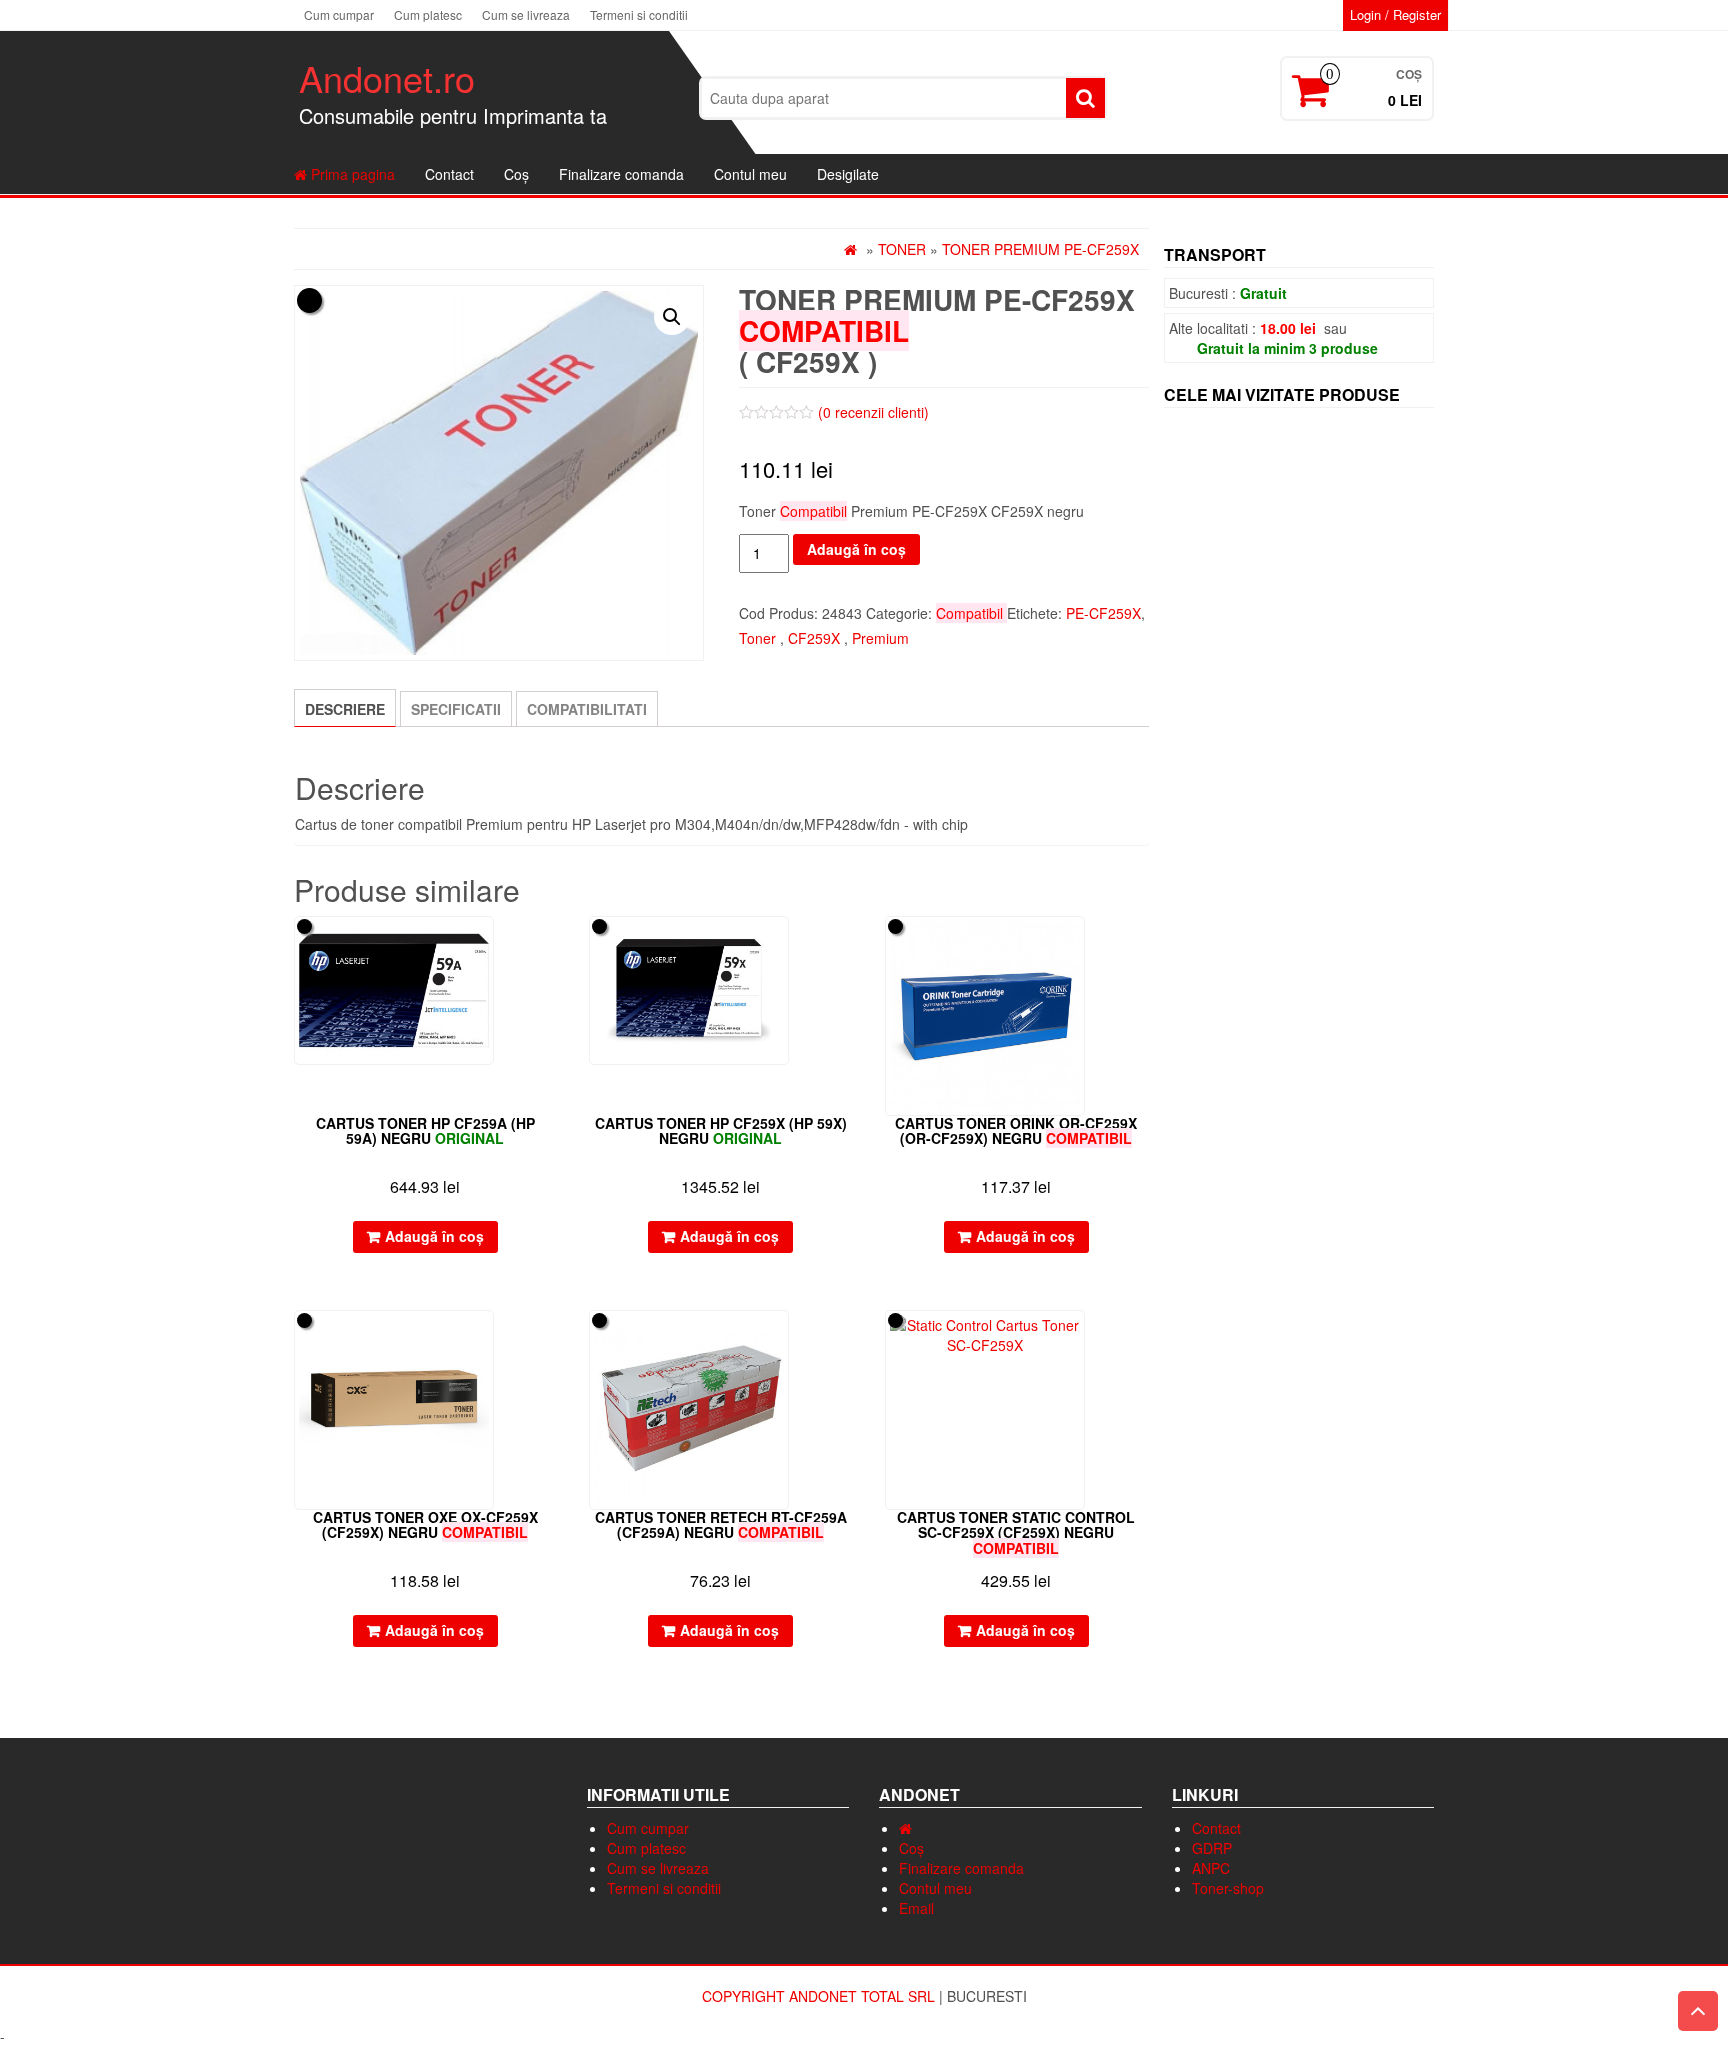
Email (916, 1908)
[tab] (345, 708)
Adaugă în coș (856, 549)
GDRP (1212, 1848)
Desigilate (848, 174)
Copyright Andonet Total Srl (820, 1996)
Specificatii (456, 709)
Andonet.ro (387, 77)
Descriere (345, 709)
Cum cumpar (339, 14)
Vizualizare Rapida (547, 945)
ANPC (1211, 1868)
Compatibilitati (587, 709)
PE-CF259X (1103, 613)
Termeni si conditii (639, 14)
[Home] (905, 1828)
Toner (902, 249)
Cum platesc (428, 14)
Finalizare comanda (621, 174)
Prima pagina (351, 174)
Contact (449, 174)
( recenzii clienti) (873, 412)
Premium (880, 638)
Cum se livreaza (526, 14)
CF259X (814, 638)
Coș (516, 174)
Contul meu (750, 174)
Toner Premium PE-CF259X (1040, 249)
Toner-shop (1228, 1888)
